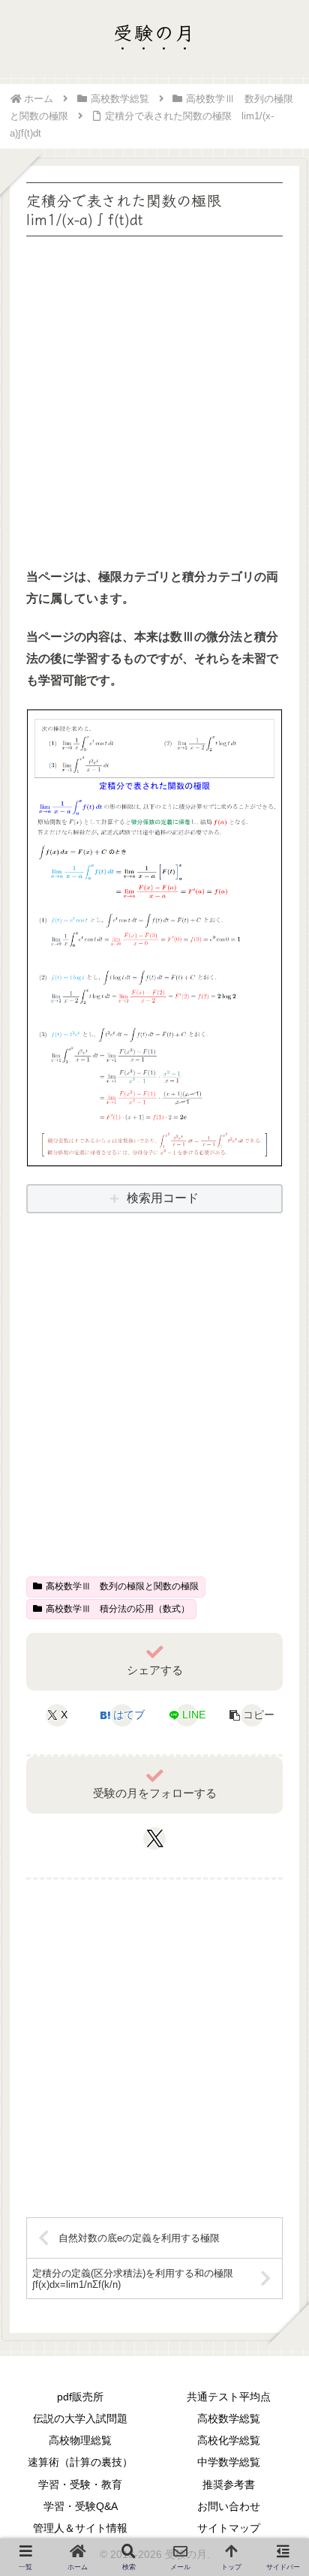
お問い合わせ (229, 2506)
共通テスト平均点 (229, 2397)
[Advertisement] (154, 395)
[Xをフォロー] (155, 1838)
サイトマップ (229, 2528)
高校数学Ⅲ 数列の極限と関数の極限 (122, 1586)
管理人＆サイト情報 (80, 2528)
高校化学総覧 (229, 2440)
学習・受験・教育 (80, 2484)
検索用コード (163, 1198)
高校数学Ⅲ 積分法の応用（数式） (118, 1609)
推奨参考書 (229, 2484)
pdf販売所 (80, 2397)
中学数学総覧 (229, 2462)
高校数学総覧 (229, 2418)
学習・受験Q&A (81, 2506)
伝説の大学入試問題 (80, 2418)
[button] (252, 1715)
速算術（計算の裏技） (80, 2462)
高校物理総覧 (80, 2440)
